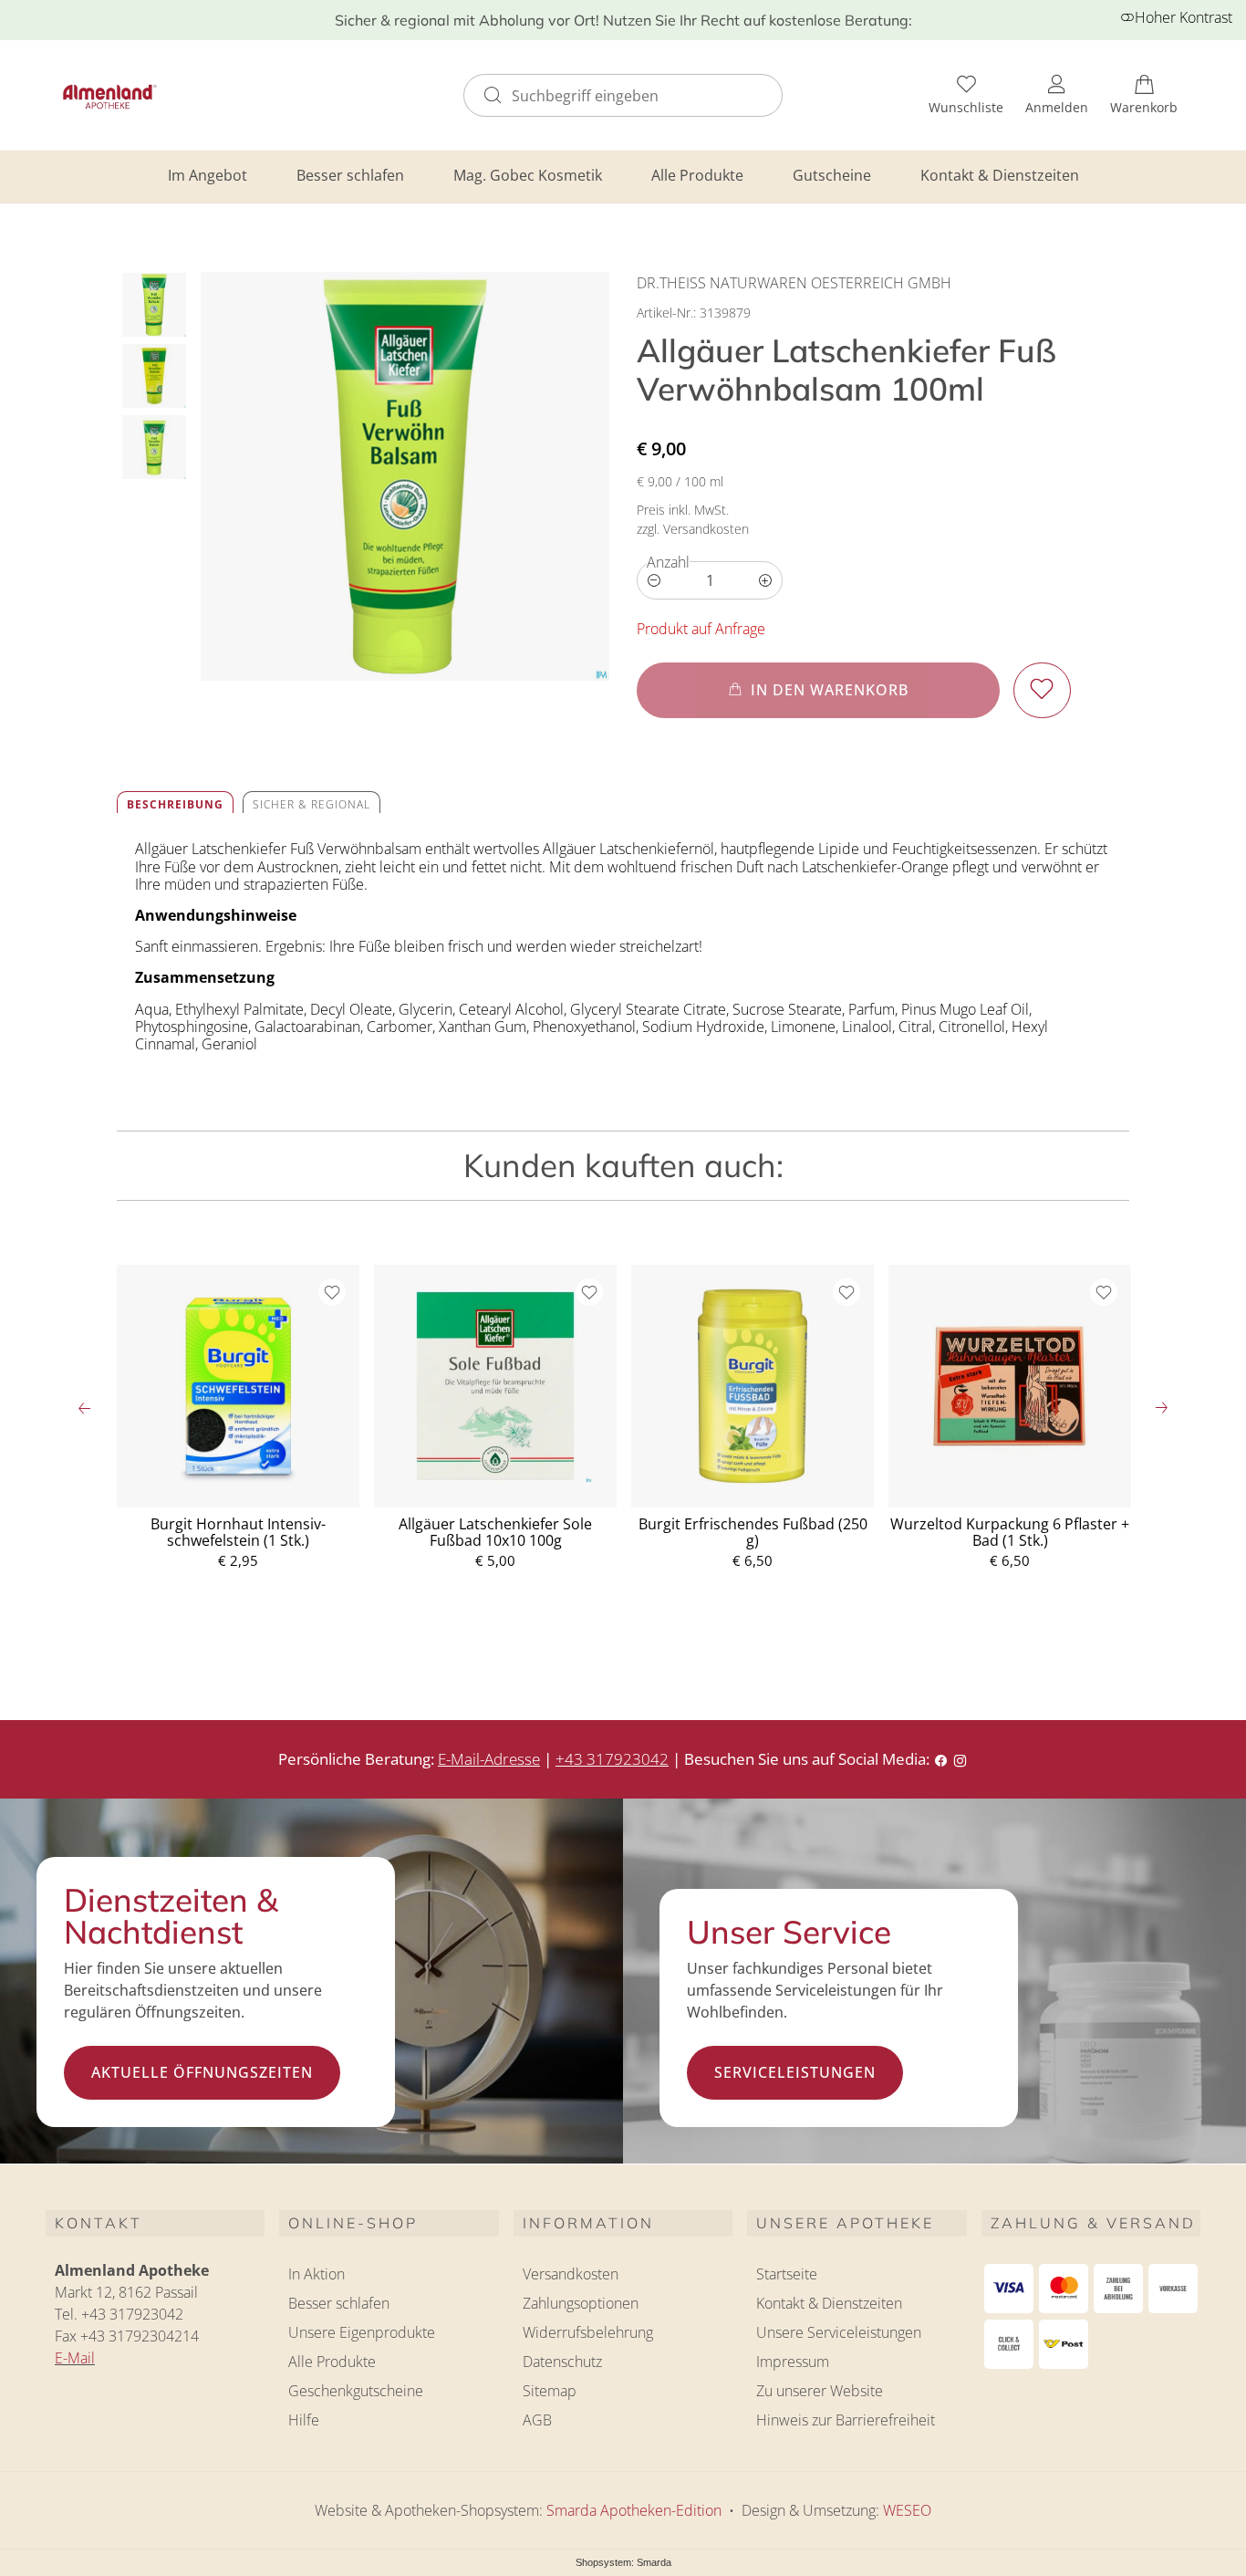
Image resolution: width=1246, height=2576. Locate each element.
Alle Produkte (697, 175)
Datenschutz (562, 2362)
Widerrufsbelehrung (588, 2332)
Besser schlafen (350, 175)
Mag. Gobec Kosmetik (528, 175)
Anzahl (668, 562)
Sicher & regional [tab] (311, 804)
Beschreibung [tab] (175, 804)
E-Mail (75, 2358)
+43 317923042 (612, 1759)
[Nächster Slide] (1161, 1408)
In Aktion (317, 2274)
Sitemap (550, 2391)
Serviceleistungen (795, 2072)
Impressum (793, 2362)
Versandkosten (571, 2274)
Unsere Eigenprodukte (362, 2332)
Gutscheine (832, 175)
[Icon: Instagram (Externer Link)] (960, 1759)
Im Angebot (208, 175)
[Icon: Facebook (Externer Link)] (941, 1759)
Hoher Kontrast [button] (1184, 17)
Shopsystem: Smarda (623, 2564)
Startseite (787, 2274)
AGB (537, 2420)
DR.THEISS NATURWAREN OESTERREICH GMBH (794, 283)
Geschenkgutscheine (356, 2391)
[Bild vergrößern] (405, 476)
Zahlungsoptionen (581, 2303)
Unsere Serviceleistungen (839, 2332)
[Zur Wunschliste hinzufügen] (1042, 690)
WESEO (907, 2510)
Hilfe (304, 2420)
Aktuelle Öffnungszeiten (202, 2072)
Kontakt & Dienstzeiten (1000, 175)
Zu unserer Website (820, 2393)
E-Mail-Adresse (489, 1759)
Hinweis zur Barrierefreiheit (846, 2420)
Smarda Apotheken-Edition (634, 2510)
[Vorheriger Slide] (85, 1408)
